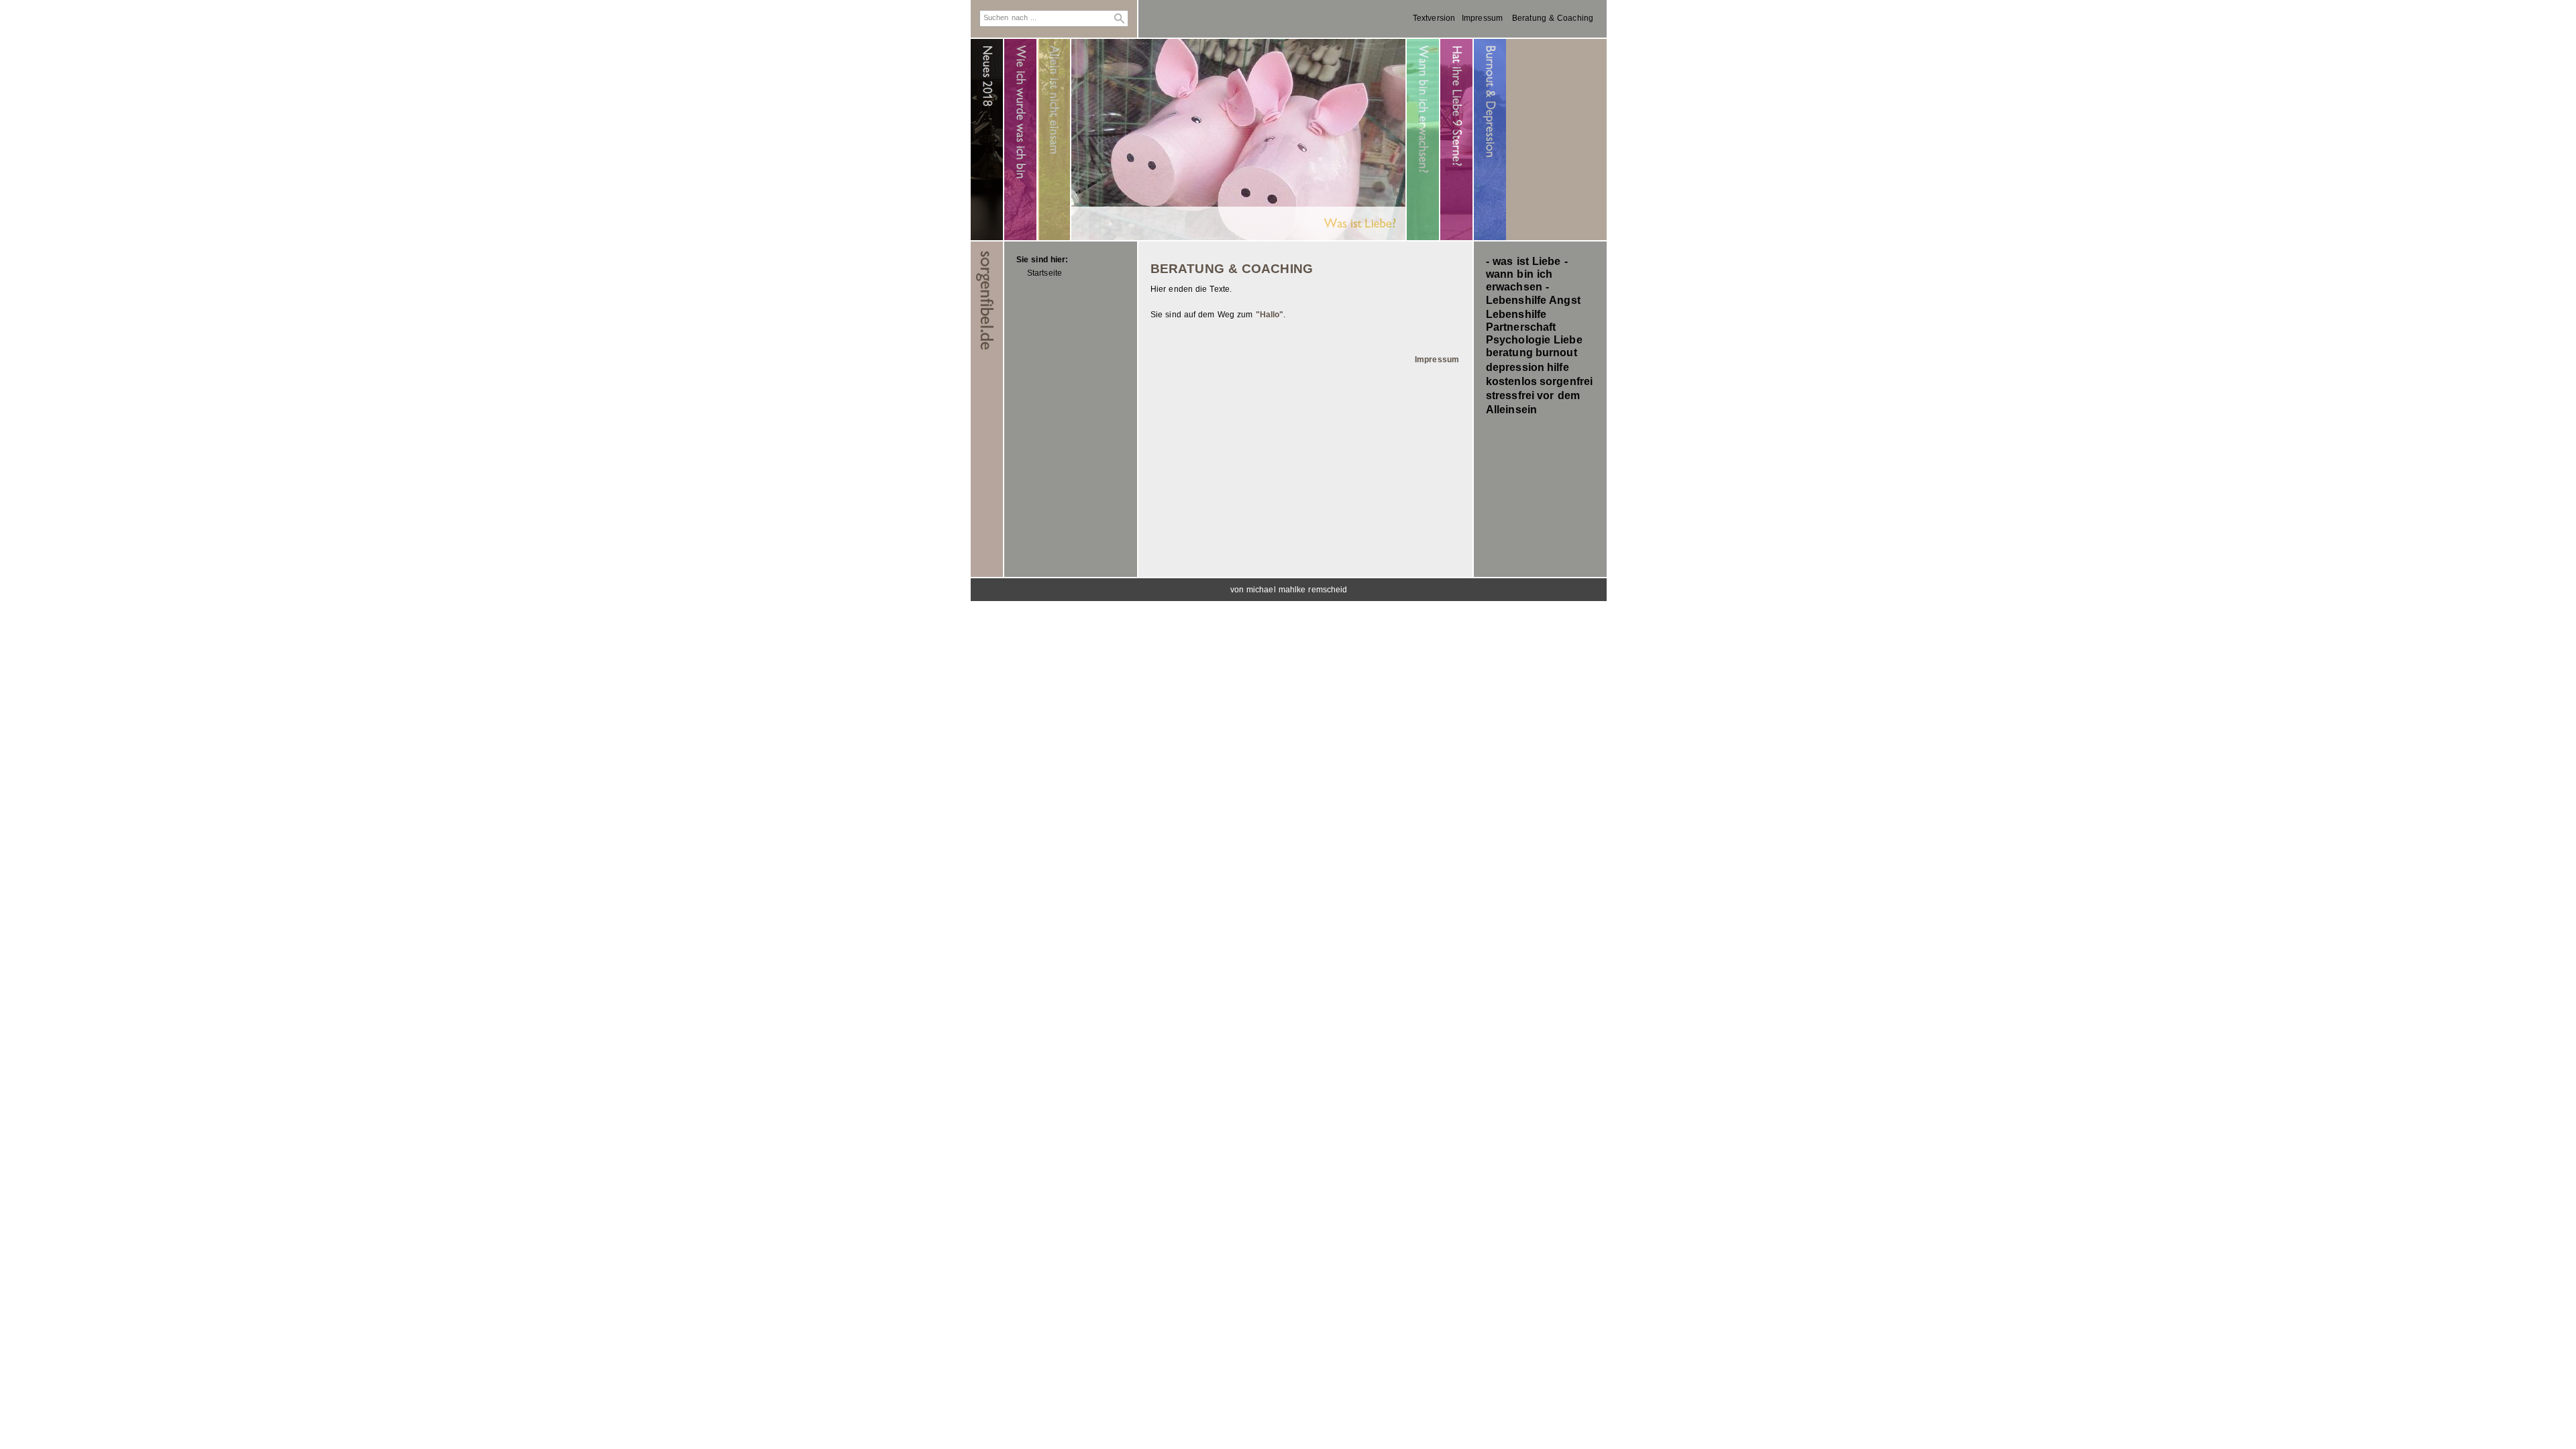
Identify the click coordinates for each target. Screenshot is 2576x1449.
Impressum (1482, 18)
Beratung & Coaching (1553, 18)
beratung (1509, 353)
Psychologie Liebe (1534, 340)
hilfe (1558, 367)
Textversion (1434, 18)
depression (1515, 367)
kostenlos (1511, 381)
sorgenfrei (1566, 381)
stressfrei (1510, 395)
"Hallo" (1270, 315)
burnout (1556, 353)
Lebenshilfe (1516, 314)
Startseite (1044, 273)
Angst (1565, 300)
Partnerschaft (1521, 327)
